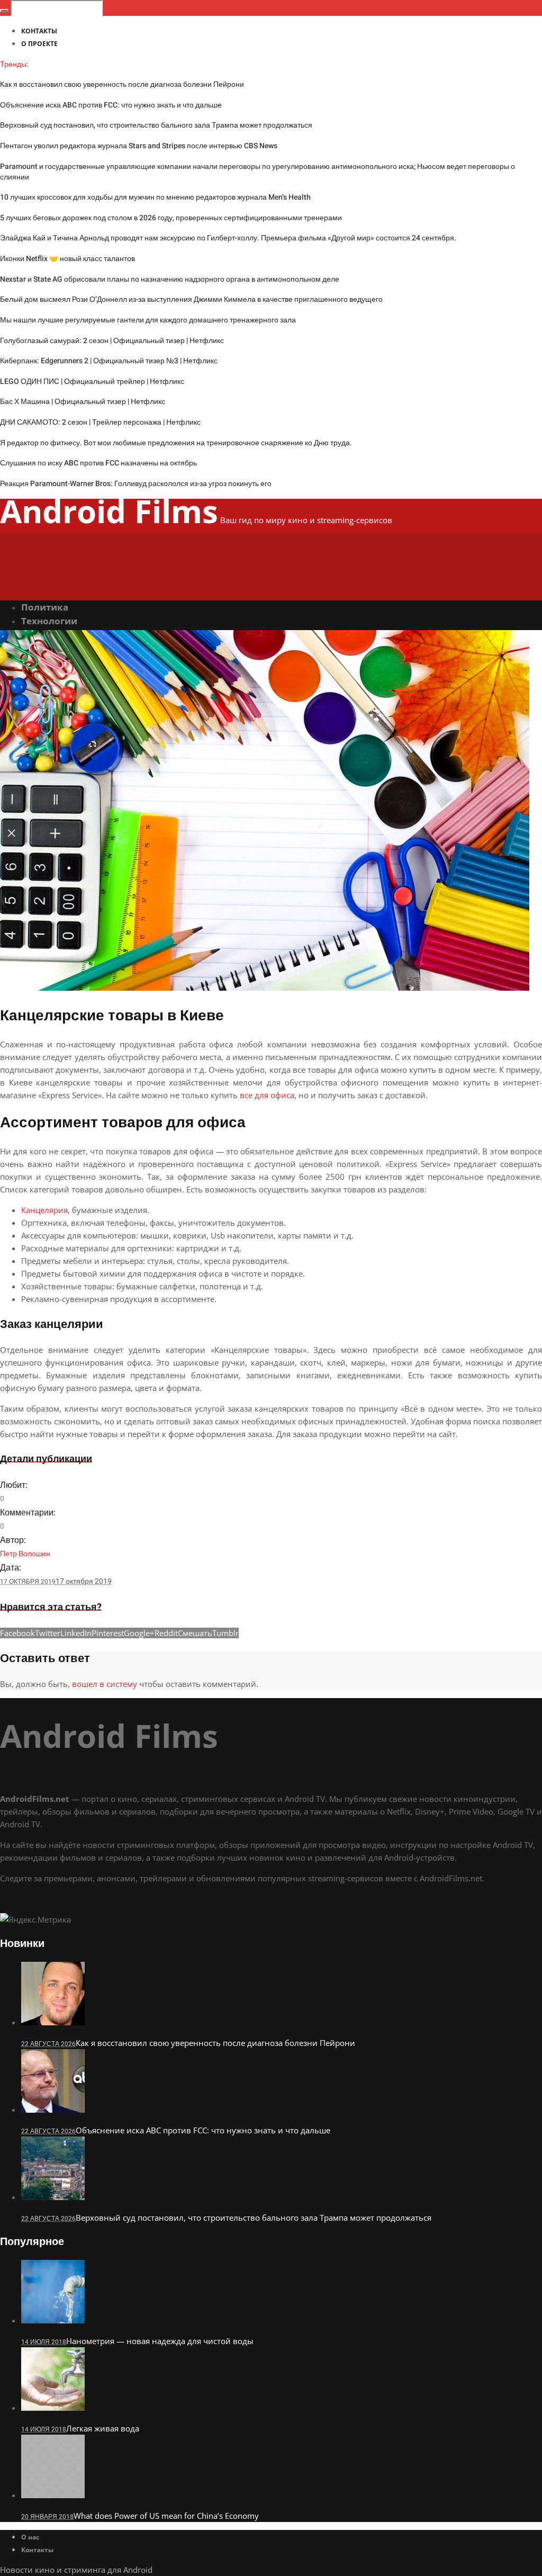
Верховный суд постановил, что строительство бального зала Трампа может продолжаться (156, 125)
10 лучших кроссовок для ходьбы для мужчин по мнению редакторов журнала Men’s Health (155, 197)
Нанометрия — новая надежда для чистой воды (160, 2341)
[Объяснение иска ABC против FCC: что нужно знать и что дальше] (53, 2110)
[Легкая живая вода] (53, 2408)
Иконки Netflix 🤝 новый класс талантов (67, 259)
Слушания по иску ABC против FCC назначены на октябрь (98, 463)
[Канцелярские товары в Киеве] (265, 988)
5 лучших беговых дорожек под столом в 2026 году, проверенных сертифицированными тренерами (171, 218)
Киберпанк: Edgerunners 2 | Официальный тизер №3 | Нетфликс (109, 361)
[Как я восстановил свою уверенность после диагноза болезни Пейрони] (53, 2022)
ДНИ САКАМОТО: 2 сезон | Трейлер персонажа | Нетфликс (100, 422)
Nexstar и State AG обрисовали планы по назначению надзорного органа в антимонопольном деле (170, 279)
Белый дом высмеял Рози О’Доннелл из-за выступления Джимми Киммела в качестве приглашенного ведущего (191, 299)
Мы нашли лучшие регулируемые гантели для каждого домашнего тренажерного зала (148, 320)
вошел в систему (105, 1684)
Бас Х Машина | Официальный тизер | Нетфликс (83, 402)
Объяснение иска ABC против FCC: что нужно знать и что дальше (111, 105)
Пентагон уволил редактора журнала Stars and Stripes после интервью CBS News (139, 146)
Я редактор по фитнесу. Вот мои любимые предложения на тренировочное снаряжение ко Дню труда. (176, 443)
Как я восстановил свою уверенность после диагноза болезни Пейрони (122, 84)
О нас (30, 2537)
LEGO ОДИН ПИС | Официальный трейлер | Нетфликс (92, 382)
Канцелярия (44, 1210)
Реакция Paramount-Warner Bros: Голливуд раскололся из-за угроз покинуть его (136, 484)
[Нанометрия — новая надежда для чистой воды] (53, 2320)
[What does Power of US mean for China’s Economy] (53, 2495)
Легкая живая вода (103, 2428)
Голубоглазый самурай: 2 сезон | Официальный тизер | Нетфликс (112, 341)
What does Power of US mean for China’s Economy (166, 2516)
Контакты (37, 2550)
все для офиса (267, 1095)
